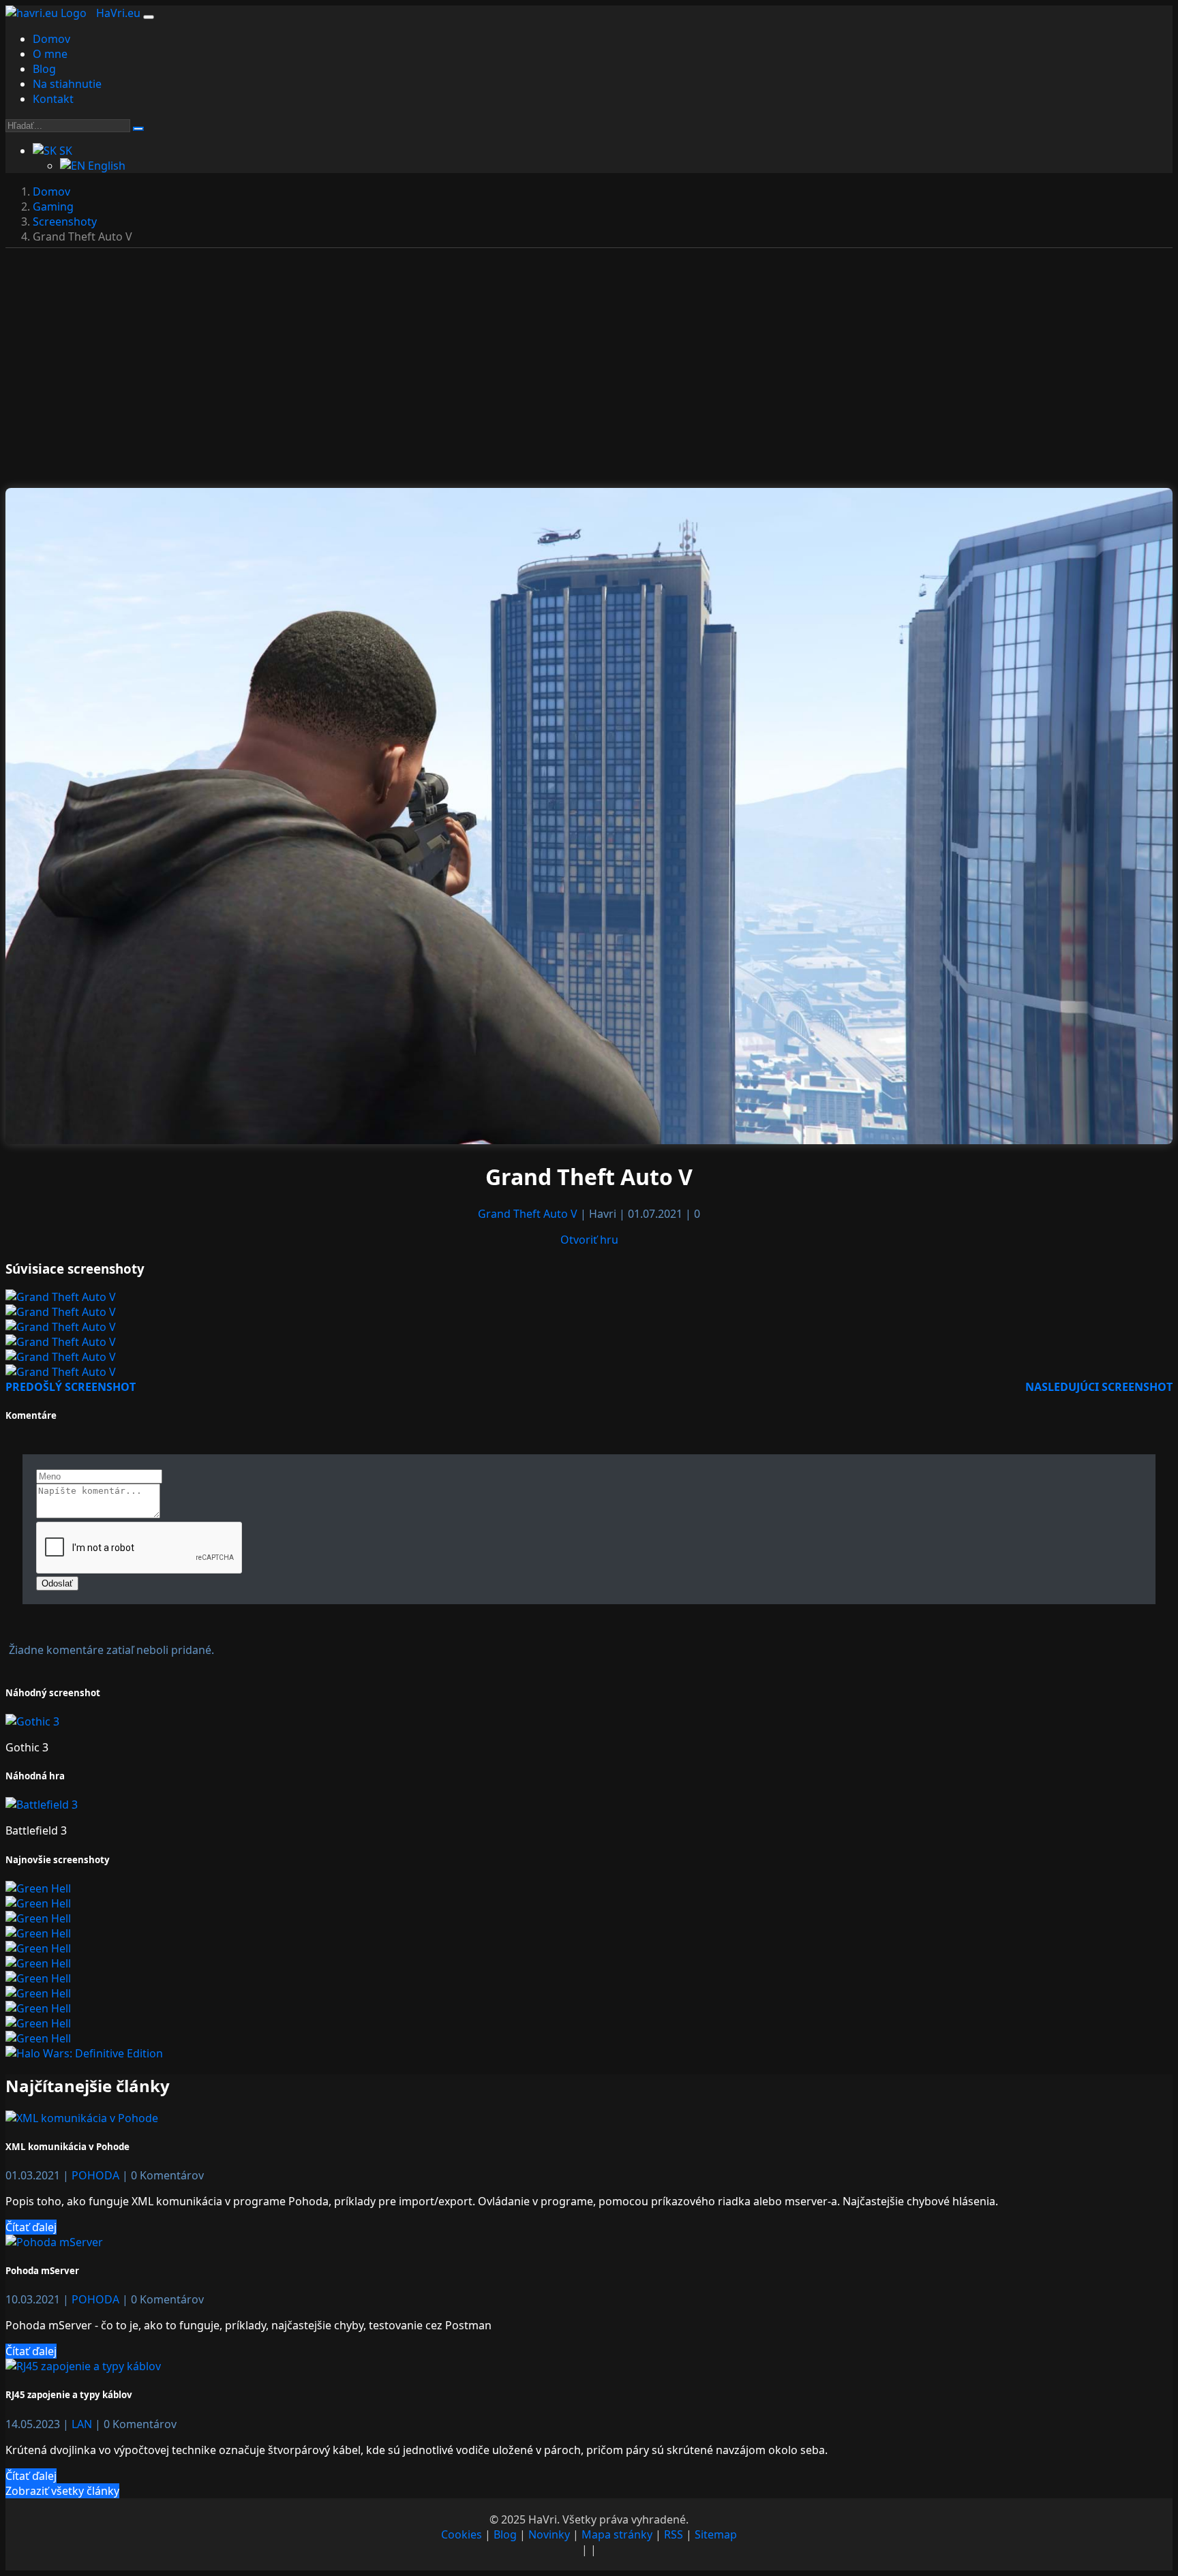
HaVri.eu (118, 13)
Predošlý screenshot (71, 1387)
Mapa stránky (617, 2534)
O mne (50, 54)
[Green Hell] (38, 1888)
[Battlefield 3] (42, 1805)
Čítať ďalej (31, 2227)
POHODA (97, 2175)
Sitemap (716, 2534)
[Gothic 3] (32, 1721)
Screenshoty (65, 221)
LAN (83, 2424)
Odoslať (57, 1583)
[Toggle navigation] (149, 17)
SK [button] (64, 151)
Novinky (549, 2534)
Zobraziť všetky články (62, 2491)
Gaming (53, 206)
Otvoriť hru (589, 1240)
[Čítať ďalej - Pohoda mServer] (54, 2242)
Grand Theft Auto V (529, 1214)
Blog (44, 69)
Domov (51, 39)
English (105, 166)
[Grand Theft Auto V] (589, 1140)
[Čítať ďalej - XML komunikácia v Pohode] (82, 2118)
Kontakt (53, 99)
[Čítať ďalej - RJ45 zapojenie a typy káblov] (83, 2366)
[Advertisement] (589, 376)
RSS (674, 2534)
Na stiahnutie (67, 84)
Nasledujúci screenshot (1099, 1387)
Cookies (462, 2534)
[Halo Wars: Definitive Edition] (84, 2053)
